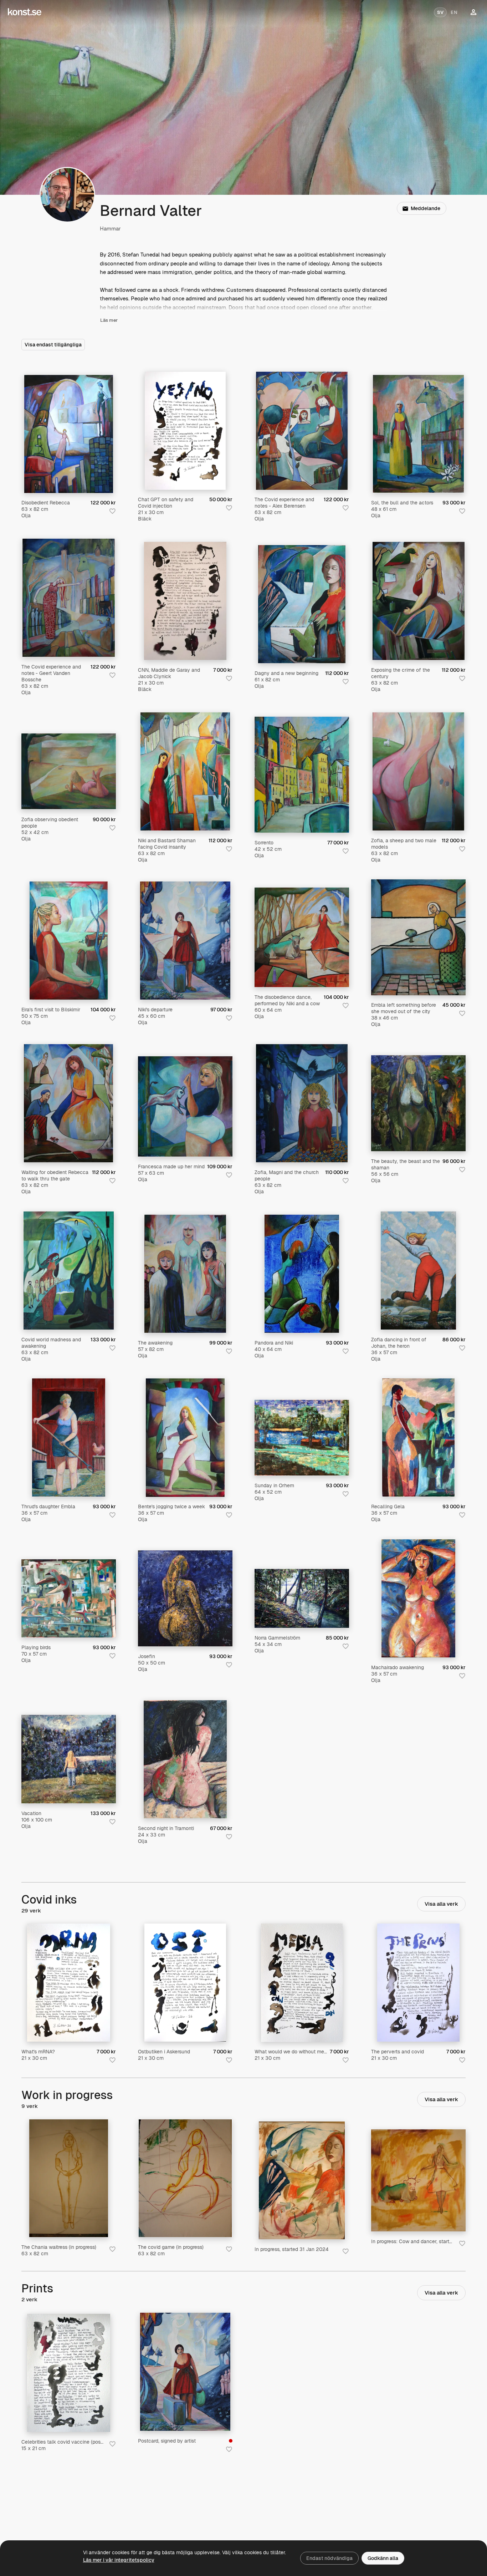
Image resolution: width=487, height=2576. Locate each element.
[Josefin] (185, 1599)
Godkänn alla (383, 2558)
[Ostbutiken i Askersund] (185, 1983)
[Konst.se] (25, 12)
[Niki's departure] (185, 941)
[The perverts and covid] (418, 1983)
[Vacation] (69, 1759)
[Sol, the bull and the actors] (418, 434)
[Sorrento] (302, 775)
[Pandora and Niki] (302, 1274)
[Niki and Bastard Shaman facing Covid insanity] (185, 771)
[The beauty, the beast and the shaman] (418, 1103)
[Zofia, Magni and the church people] (302, 1103)
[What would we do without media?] (302, 1983)
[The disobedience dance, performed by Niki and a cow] (302, 938)
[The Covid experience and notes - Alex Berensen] (302, 431)
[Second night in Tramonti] (185, 1759)
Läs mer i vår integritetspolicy (119, 2560)
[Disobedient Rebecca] (69, 434)
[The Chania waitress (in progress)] (69, 2178)
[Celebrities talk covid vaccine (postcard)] (69, 2373)
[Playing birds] (69, 1598)
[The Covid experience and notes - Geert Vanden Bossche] (68, 598)
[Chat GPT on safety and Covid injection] (185, 431)
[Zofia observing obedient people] (69, 771)
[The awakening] (185, 1274)
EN (454, 12)
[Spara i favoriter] (112, 511)
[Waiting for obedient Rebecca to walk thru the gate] (68, 1103)
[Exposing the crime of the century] (419, 601)
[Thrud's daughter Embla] (69, 1437)
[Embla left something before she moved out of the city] (418, 937)
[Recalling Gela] (418, 1437)
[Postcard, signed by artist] (185, 2372)
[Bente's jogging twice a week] (185, 1437)
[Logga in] (473, 12)
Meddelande (426, 208)
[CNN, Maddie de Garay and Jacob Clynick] (185, 601)
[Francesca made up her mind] (185, 1106)
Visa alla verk (441, 1904)
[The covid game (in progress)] (185, 2178)
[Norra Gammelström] (302, 1598)
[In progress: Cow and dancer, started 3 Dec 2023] (418, 2180)
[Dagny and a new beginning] (302, 604)
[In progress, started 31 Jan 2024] (302, 2181)
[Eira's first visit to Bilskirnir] (69, 941)
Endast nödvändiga (329, 2558)
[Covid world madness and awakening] (69, 1271)
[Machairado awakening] (418, 1598)
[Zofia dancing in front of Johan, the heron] (418, 1271)
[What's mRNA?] (69, 1983)
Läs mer (109, 320)
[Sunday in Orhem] (302, 1438)
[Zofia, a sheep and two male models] (419, 771)
